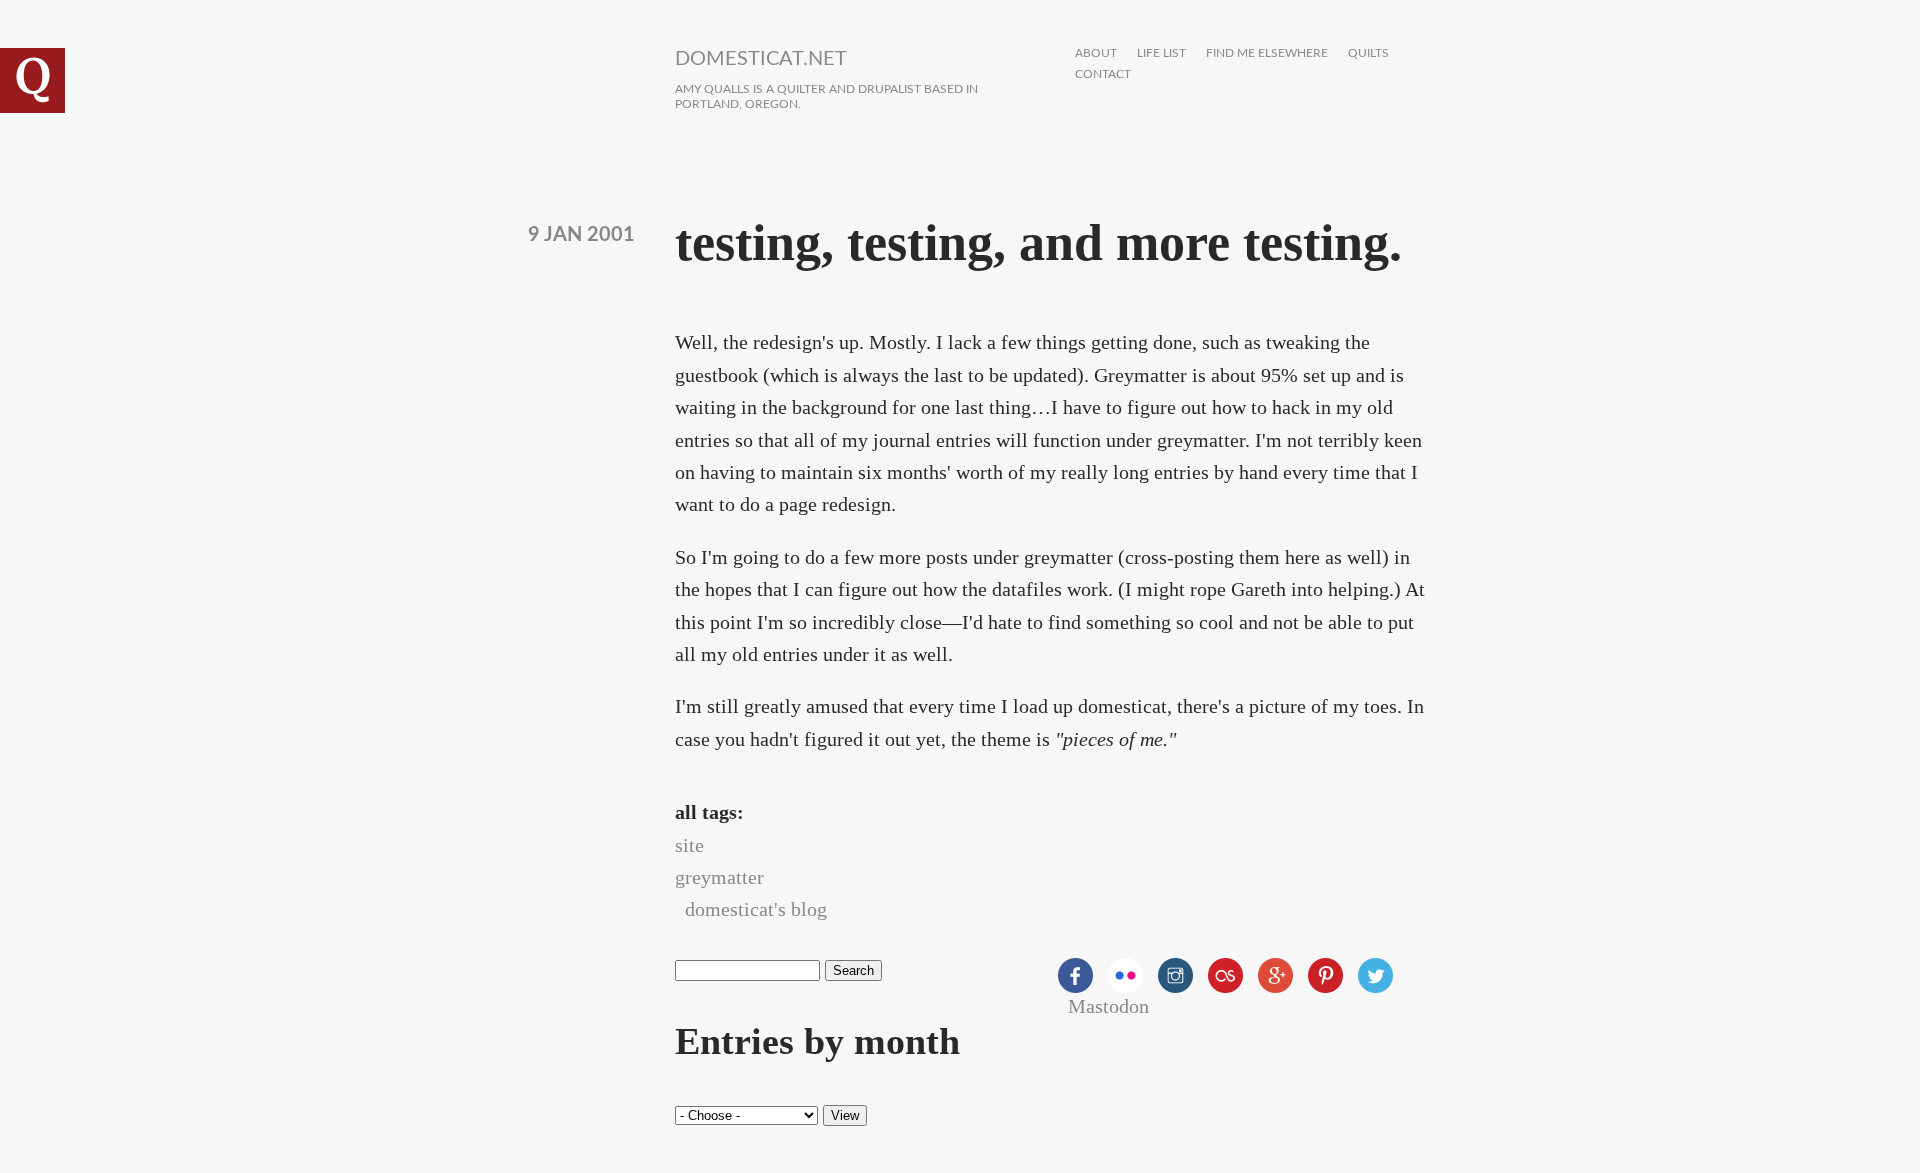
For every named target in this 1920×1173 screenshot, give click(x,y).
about (1096, 53)
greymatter (719, 877)
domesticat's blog (756, 909)
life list (1161, 53)
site (689, 845)
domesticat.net (761, 59)
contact (1103, 74)
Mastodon (1108, 1006)
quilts (1368, 53)
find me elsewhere (1267, 53)
